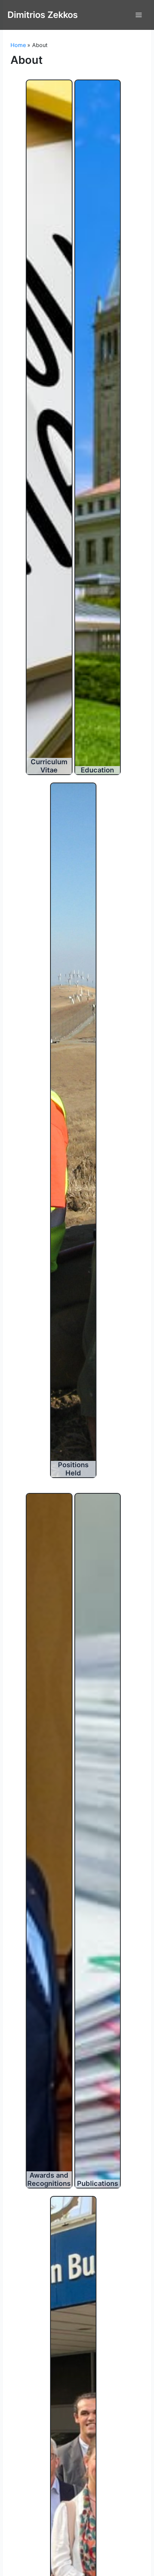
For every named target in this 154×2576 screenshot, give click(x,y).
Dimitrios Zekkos (43, 15)
